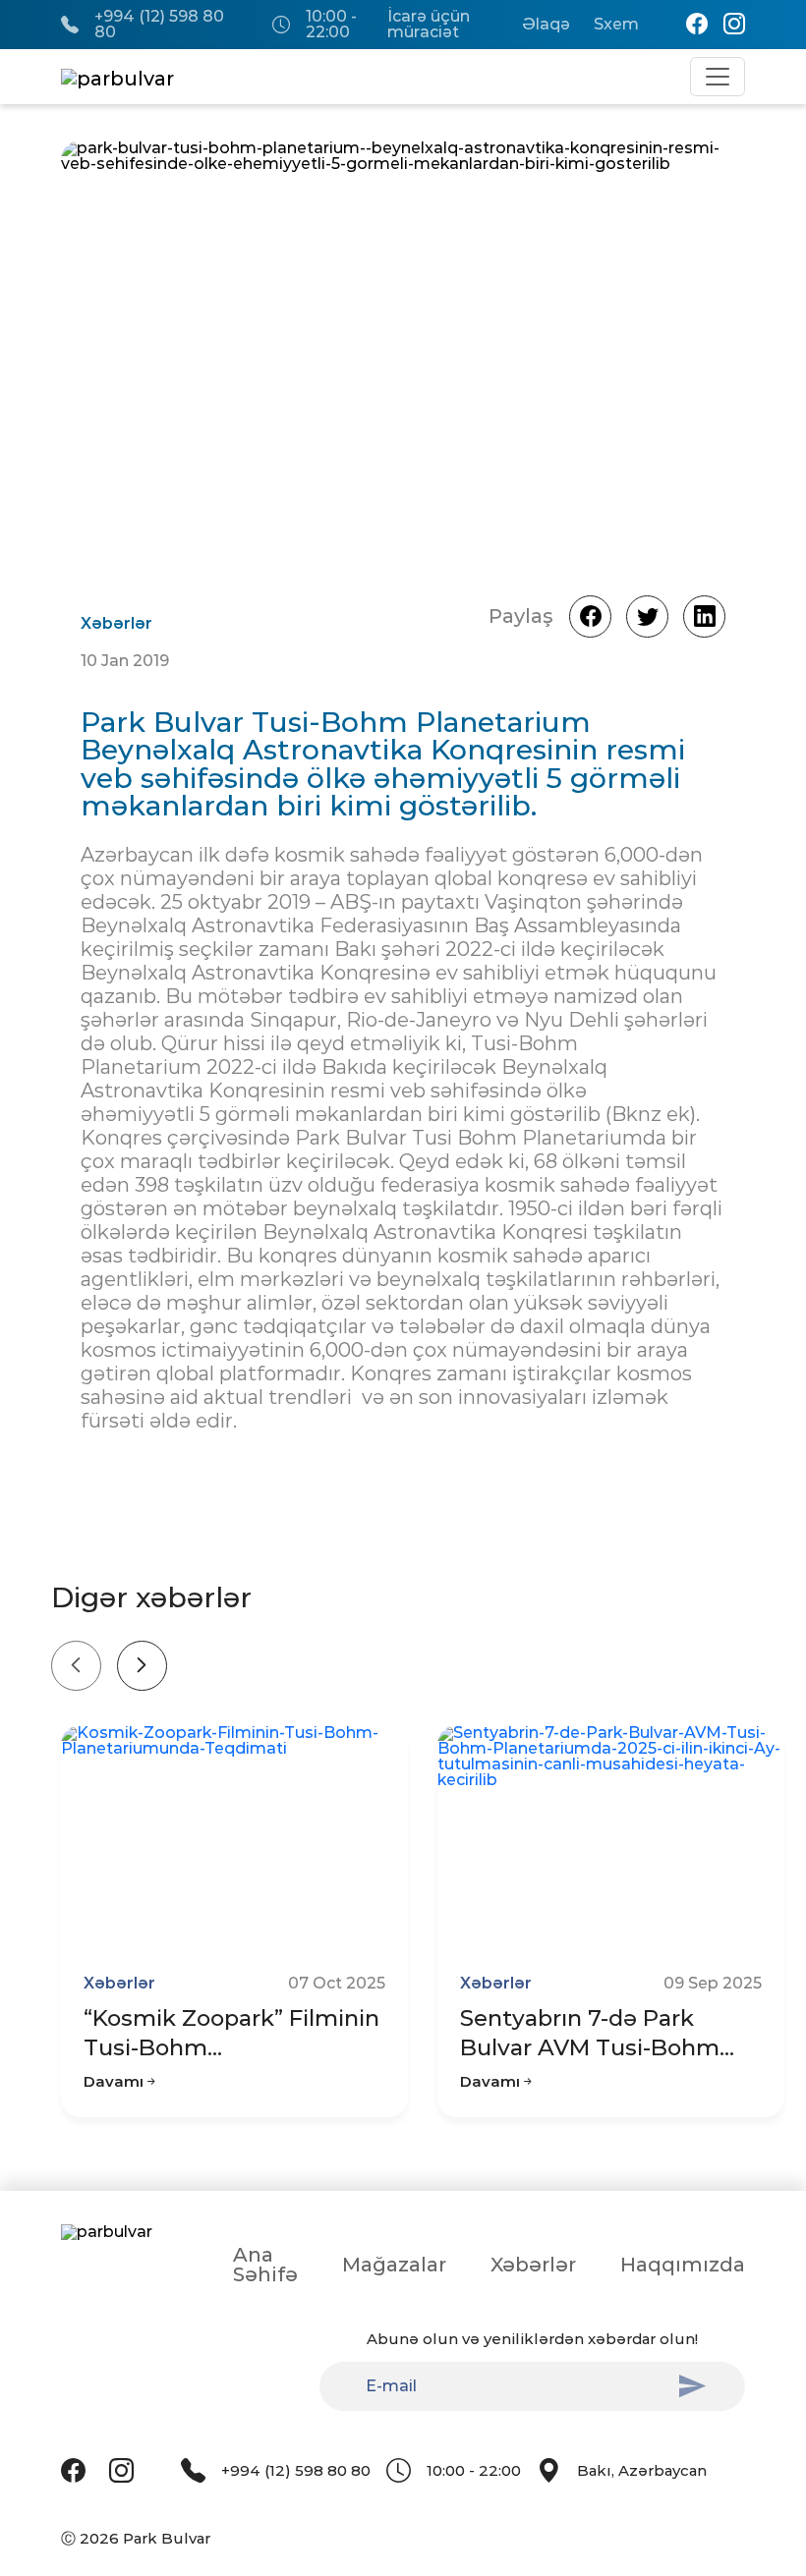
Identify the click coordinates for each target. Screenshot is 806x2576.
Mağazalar (394, 2265)
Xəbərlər (533, 2265)
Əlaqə (546, 25)
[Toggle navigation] (718, 77)
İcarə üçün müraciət (429, 25)
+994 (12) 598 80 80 (159, 25)
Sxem (616, 25)
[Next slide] (142, 1666)
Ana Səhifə (265, 2265)
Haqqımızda (683, 2265)
